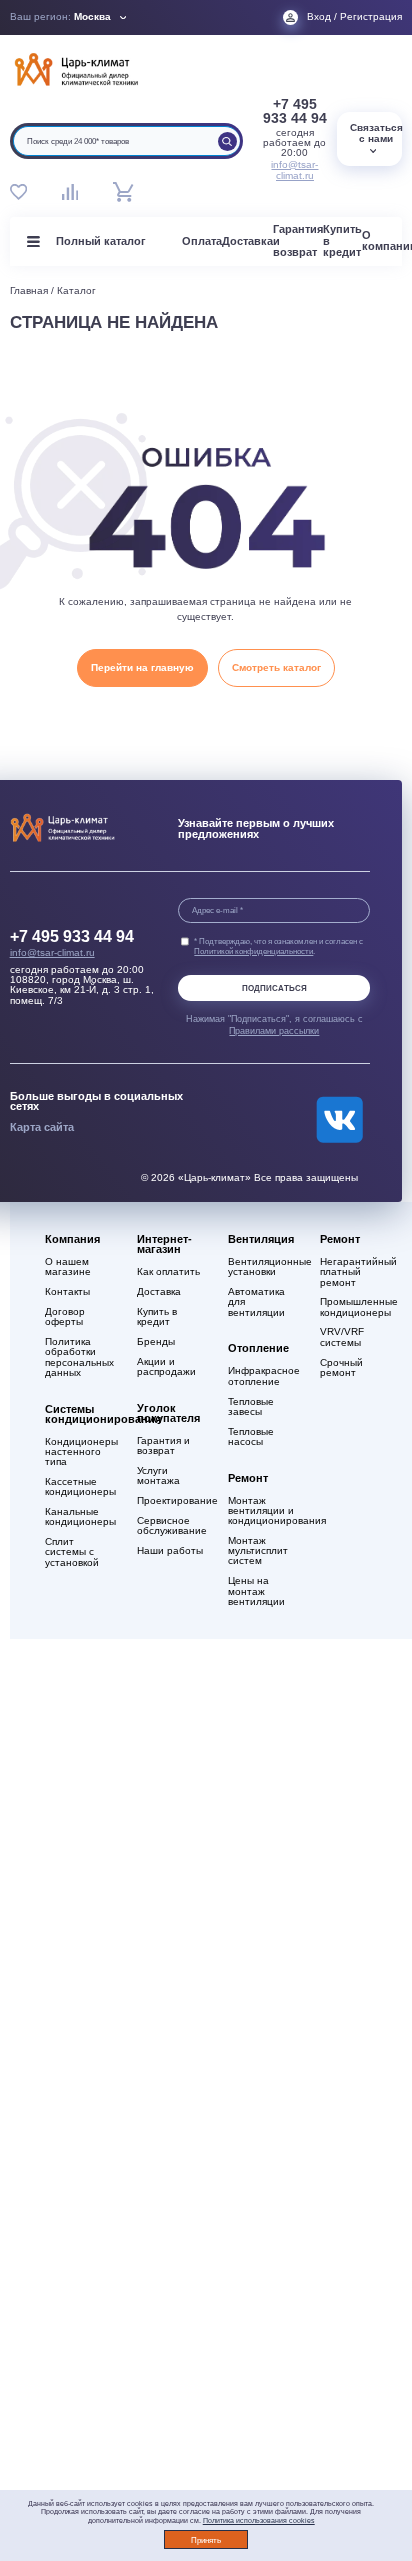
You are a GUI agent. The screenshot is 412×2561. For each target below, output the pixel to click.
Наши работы (170, 1551)
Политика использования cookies (259, 2520)
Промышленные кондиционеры (356, 1307)
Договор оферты (65, 1317)
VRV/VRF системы (342, 1337)
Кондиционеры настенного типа (81, 1452)
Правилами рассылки (274, 1031)
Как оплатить (168, 1272)
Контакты (67, 1292)
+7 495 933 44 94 (295, 111)
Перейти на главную (142, 667)
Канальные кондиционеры (80, 1517)
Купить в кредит (157, 1317)
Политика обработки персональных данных (79, 1357)
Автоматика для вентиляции (256, 1302)
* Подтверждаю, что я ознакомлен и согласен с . (278, 946)
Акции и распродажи (166, 1367)
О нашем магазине (68, 1267)
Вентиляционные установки (264, 1267)
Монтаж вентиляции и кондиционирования (264, 1511)
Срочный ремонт (341, 1368)
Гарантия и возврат (163, 1446)
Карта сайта (42, 1127)
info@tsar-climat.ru (294, 170)
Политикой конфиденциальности (253, 951)
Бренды (156, 1342)
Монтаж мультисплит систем (258, 1551)
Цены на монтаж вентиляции (256, 1591)
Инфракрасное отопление (264, 1376)
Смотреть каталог (276, 667)
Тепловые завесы (251, 1407)
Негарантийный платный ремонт (356, 1272)
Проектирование (173, 1501)
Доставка (247, 241)
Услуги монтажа (158, 1476)
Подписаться (274, 988)
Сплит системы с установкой (72, 1552)
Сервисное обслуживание (172, 1526)
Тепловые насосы (251, 1437)
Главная (29, 290)
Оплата (202, 241)
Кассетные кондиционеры (80, 1487)
